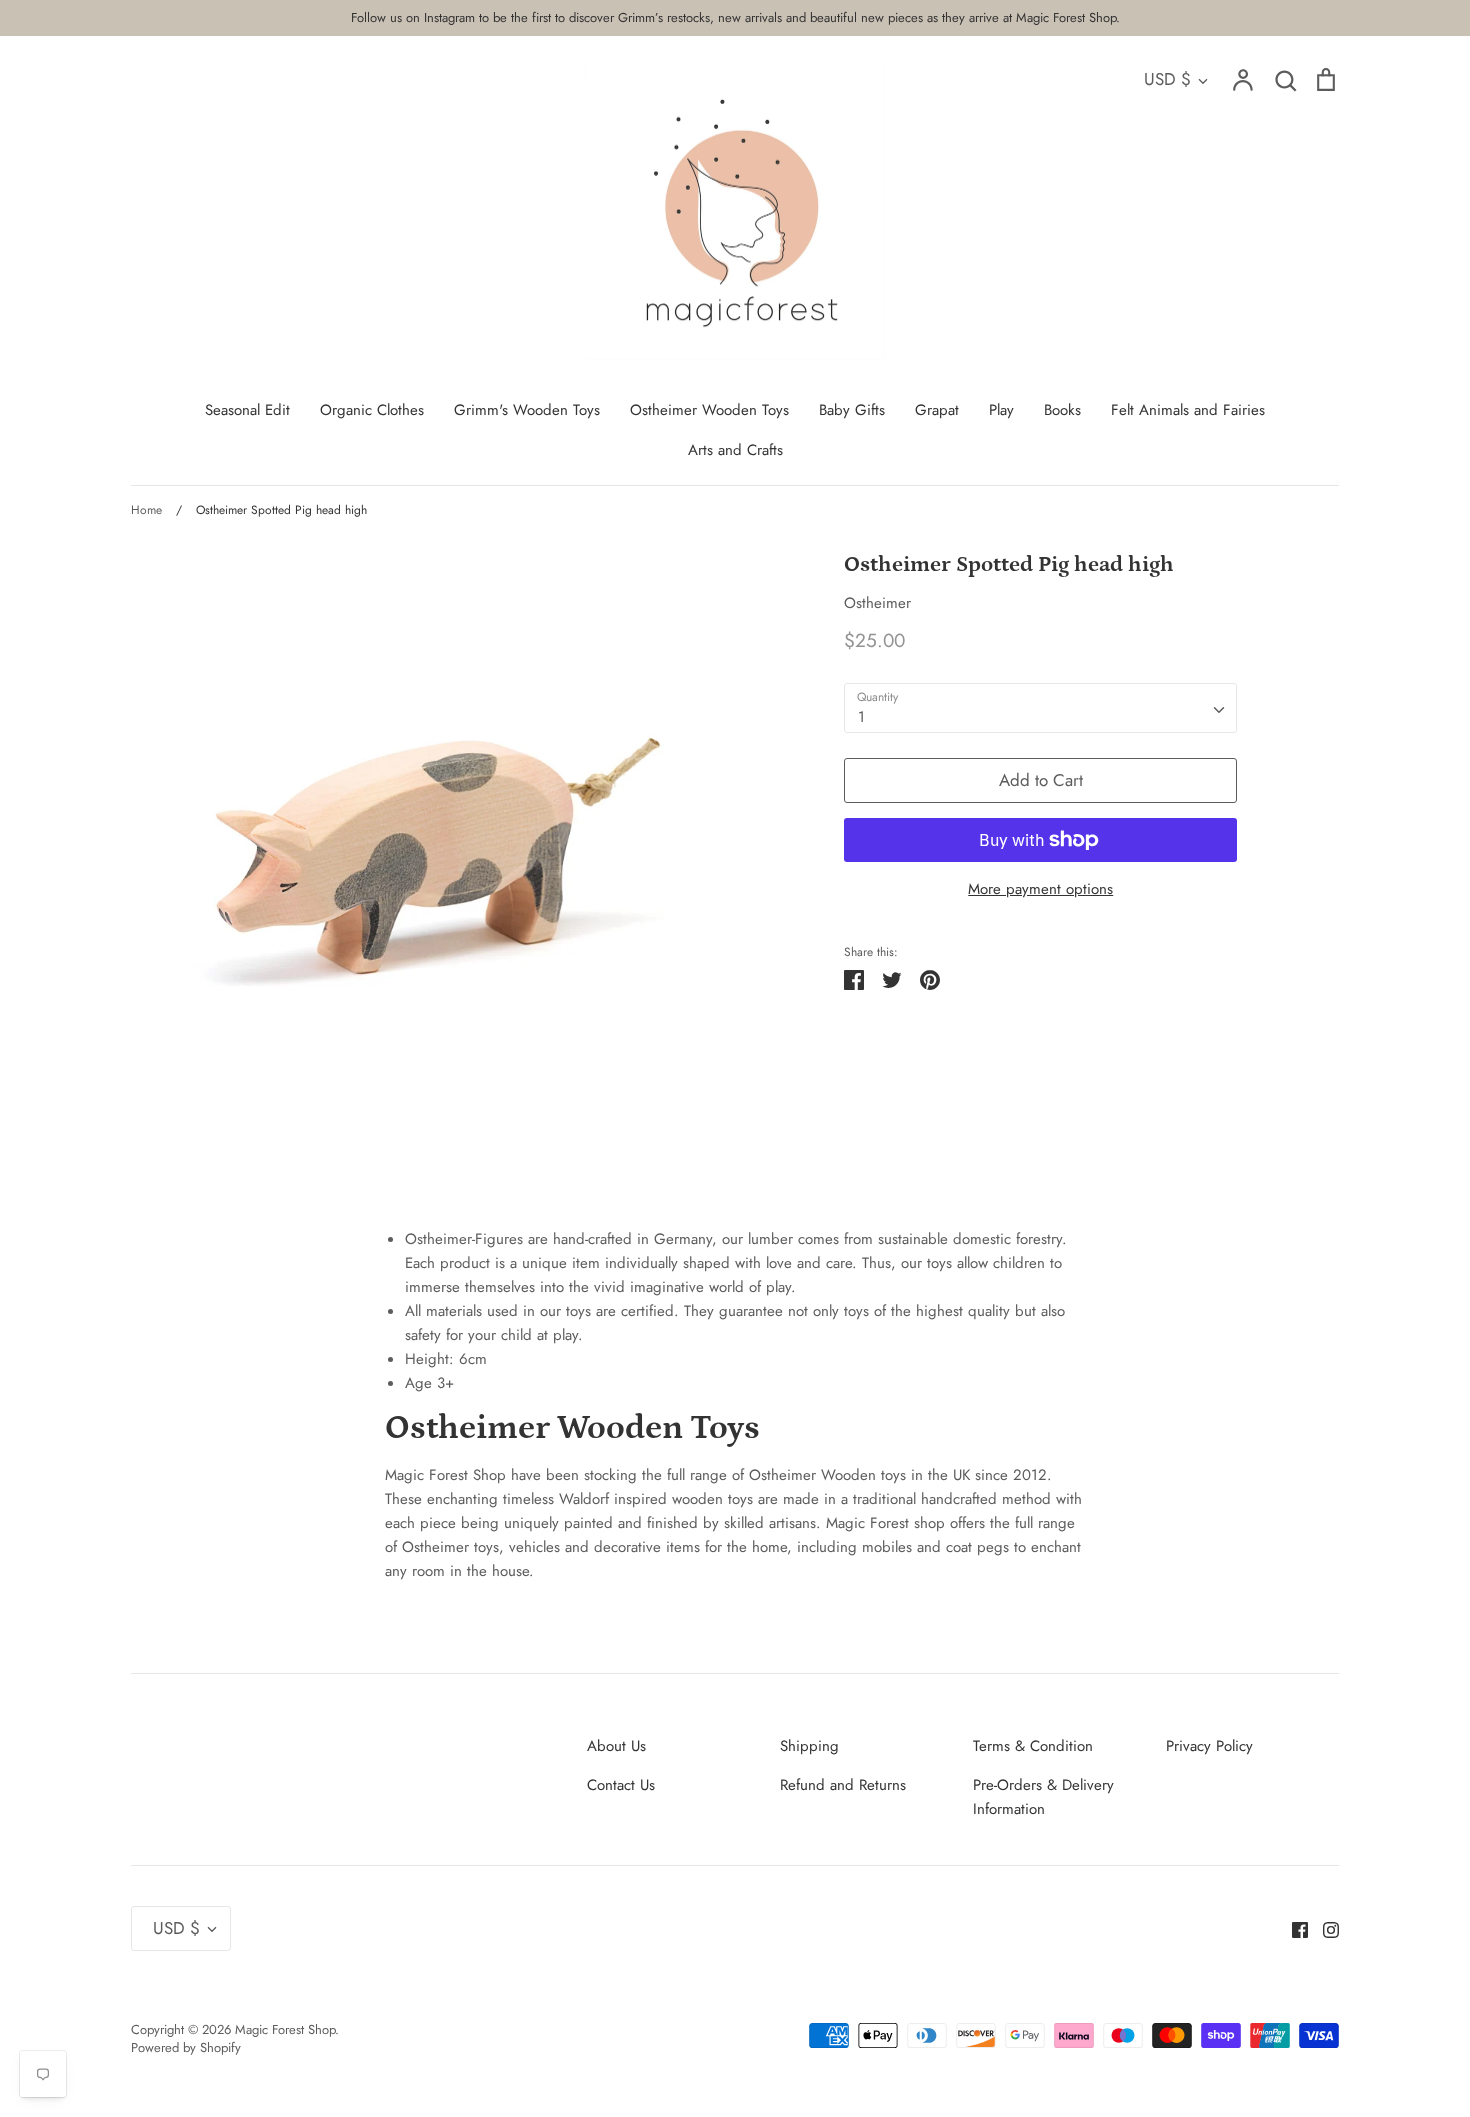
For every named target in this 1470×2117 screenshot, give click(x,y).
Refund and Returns (843, 1785)
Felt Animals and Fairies (1188, 410)
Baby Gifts (852, 410)
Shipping (809, 1746)
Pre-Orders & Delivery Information (1043, 1797)
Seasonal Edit (247, 410)
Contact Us (621, 1785)
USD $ (1167, 79)
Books (1062, 410)
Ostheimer (877, 603)
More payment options (1040, 889)
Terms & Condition (1033, 1746)
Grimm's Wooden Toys (527, 410)
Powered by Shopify (186, 2047)
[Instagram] (1323, 1928)
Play (1001, 410)
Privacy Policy (1209, 1746)
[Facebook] (1292, 1928)
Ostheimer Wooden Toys (709, 410)
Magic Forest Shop (285, 2029)
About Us (616, 1746)
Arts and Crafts (735, 450)
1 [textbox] (861, 717)
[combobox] (1040, 708)
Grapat (937, 410)
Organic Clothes (372, 410)
